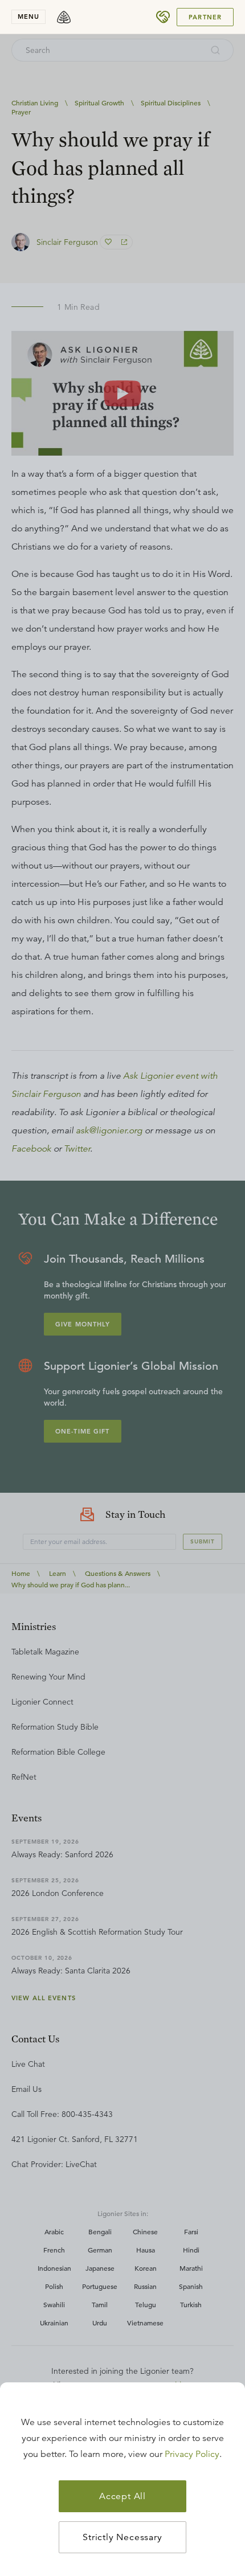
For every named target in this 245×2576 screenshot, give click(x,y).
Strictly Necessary (122, 2537)
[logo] (64, 17)
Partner (205, 17)
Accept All (122, 2496)
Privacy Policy (192, 2454)
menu (28, 17)
